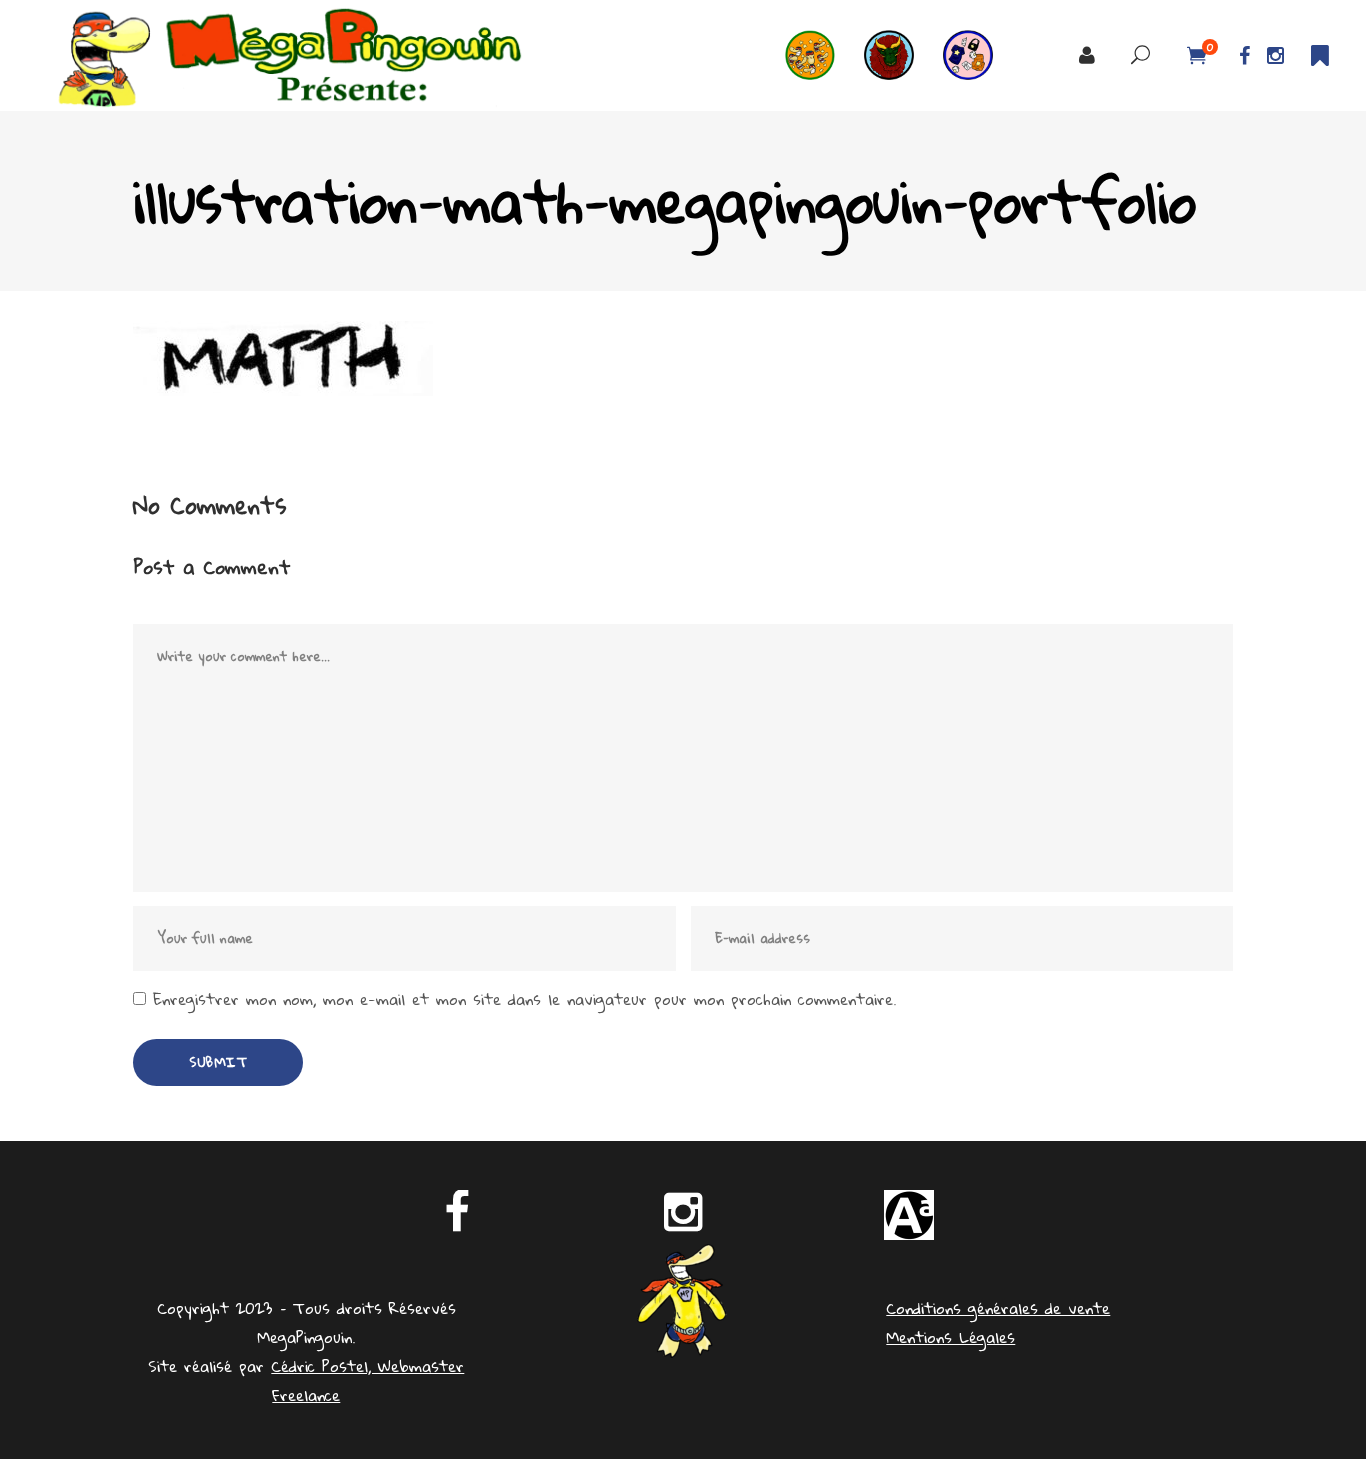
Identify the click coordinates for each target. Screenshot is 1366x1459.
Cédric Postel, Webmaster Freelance (367, 1380)
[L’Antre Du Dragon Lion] (903, 55)
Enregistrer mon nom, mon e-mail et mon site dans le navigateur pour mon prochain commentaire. (524, 999)
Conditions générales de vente (998, 1308)
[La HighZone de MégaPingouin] (824, 55)
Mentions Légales (950, 1337)
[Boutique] (982, 55)
